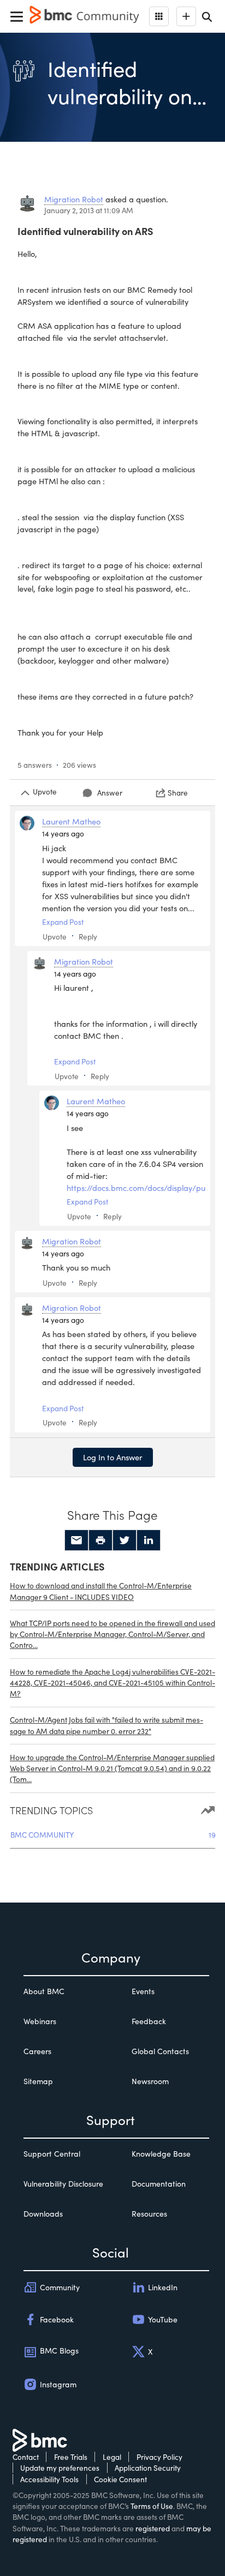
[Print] (100, 1540)
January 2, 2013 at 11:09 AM (89, 210)
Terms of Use (152, 2506)
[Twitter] (125, 1540)
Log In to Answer (113, 1457)
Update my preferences (60, 2468)
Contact (26, 2457)
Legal (112, 2457)
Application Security (148, 2468)
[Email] (76, 1540)
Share (178, 793)
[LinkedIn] (149, 1540)
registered (153, 2528)
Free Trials (71, 2457)
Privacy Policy (159, 2457)
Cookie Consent (120, 2479)
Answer (110, 793)
